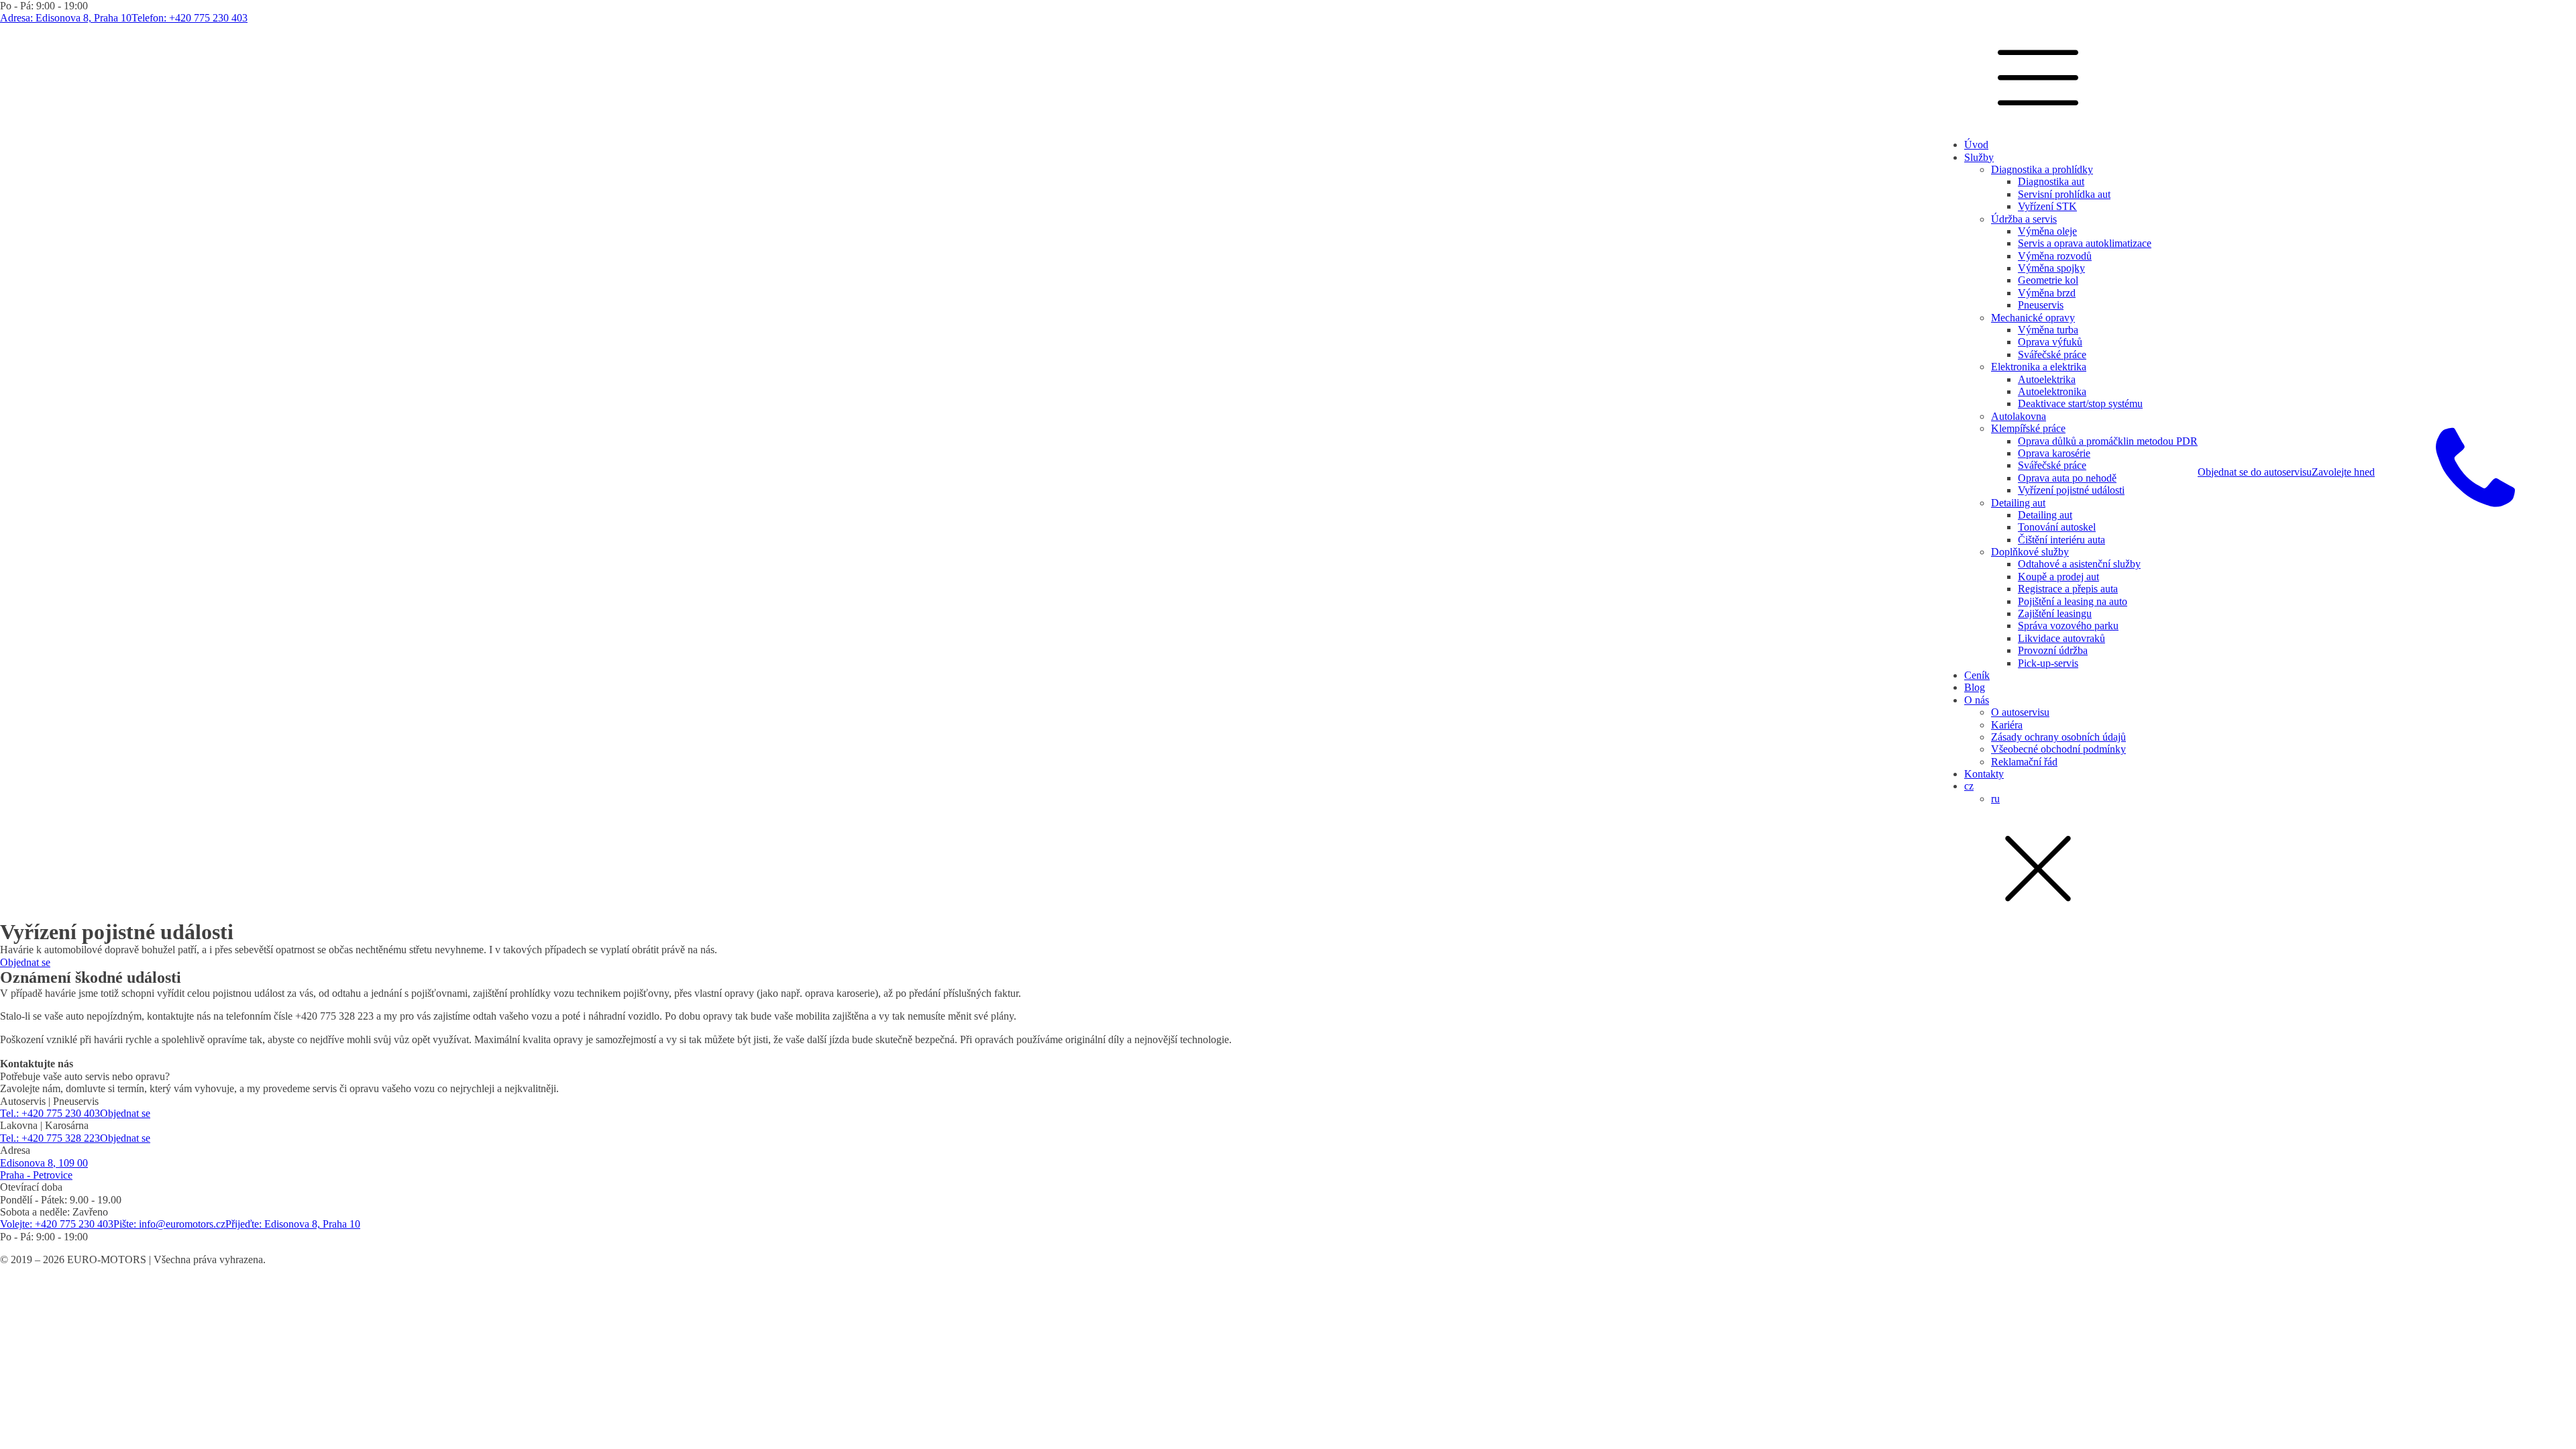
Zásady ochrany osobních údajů (2058, 737)
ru (1995, 799)
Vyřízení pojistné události (2071, 490)
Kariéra (2007, 725)
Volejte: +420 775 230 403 (57, 1224)
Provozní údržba (2053, 650)
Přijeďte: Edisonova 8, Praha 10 (293, 1224)
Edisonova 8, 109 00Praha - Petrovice (44, 1169)
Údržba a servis (2024, 219)
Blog (1975, 687)
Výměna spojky (2051, 268)
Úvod (1976, 145)
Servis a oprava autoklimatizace (2085, 243)
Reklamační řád (2024, 762)
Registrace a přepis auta (2068, 589)
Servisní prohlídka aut (2064, 194)
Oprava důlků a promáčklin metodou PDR (2108, 441)
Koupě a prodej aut (2058, 577)
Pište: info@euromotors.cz (169, 1224)
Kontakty (1984, 774)
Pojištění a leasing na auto (2073, 601)
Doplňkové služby (2030, 552)
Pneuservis (2041, 305)
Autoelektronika (2052, 391)
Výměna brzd (2047, 293)
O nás (1977, 700)
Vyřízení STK (2047, 206)
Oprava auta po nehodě (2067, 478)
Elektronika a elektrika (2039, 367)
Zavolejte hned (2343, 472)
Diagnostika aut (2051, 181)
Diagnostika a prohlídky (2042, 169)
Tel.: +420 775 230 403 (50, 1113)
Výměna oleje (2047, 231)
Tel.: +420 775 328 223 (50, 1138)
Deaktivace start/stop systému (2080, 404)
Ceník (1977, 675)
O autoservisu (2020, 712)
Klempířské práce (2028, 428)
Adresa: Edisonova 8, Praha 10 (66, 18)
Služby (1979, 157)
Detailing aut (2018, 503)
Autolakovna (2019, 416)
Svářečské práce (2052, 355)
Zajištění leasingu (2055, 613)
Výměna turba (2048, 330)
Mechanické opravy (2033, 318)
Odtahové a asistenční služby (2079, 564)
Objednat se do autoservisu (2255, 472)
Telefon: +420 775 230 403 (190, 18)
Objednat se (25, 962)
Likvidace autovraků (2061, 638)
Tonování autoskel (2057, 527)
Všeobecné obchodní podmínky (2058, 749)
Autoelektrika (2047, 379)
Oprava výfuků (2050, 342)
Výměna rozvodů (2055, 256)
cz (1969, 786)
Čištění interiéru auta (2061, 540)
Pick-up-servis (2048, 663)
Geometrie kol (2048, 280)
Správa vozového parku (2068, 626)
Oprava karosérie (2054, 453)
